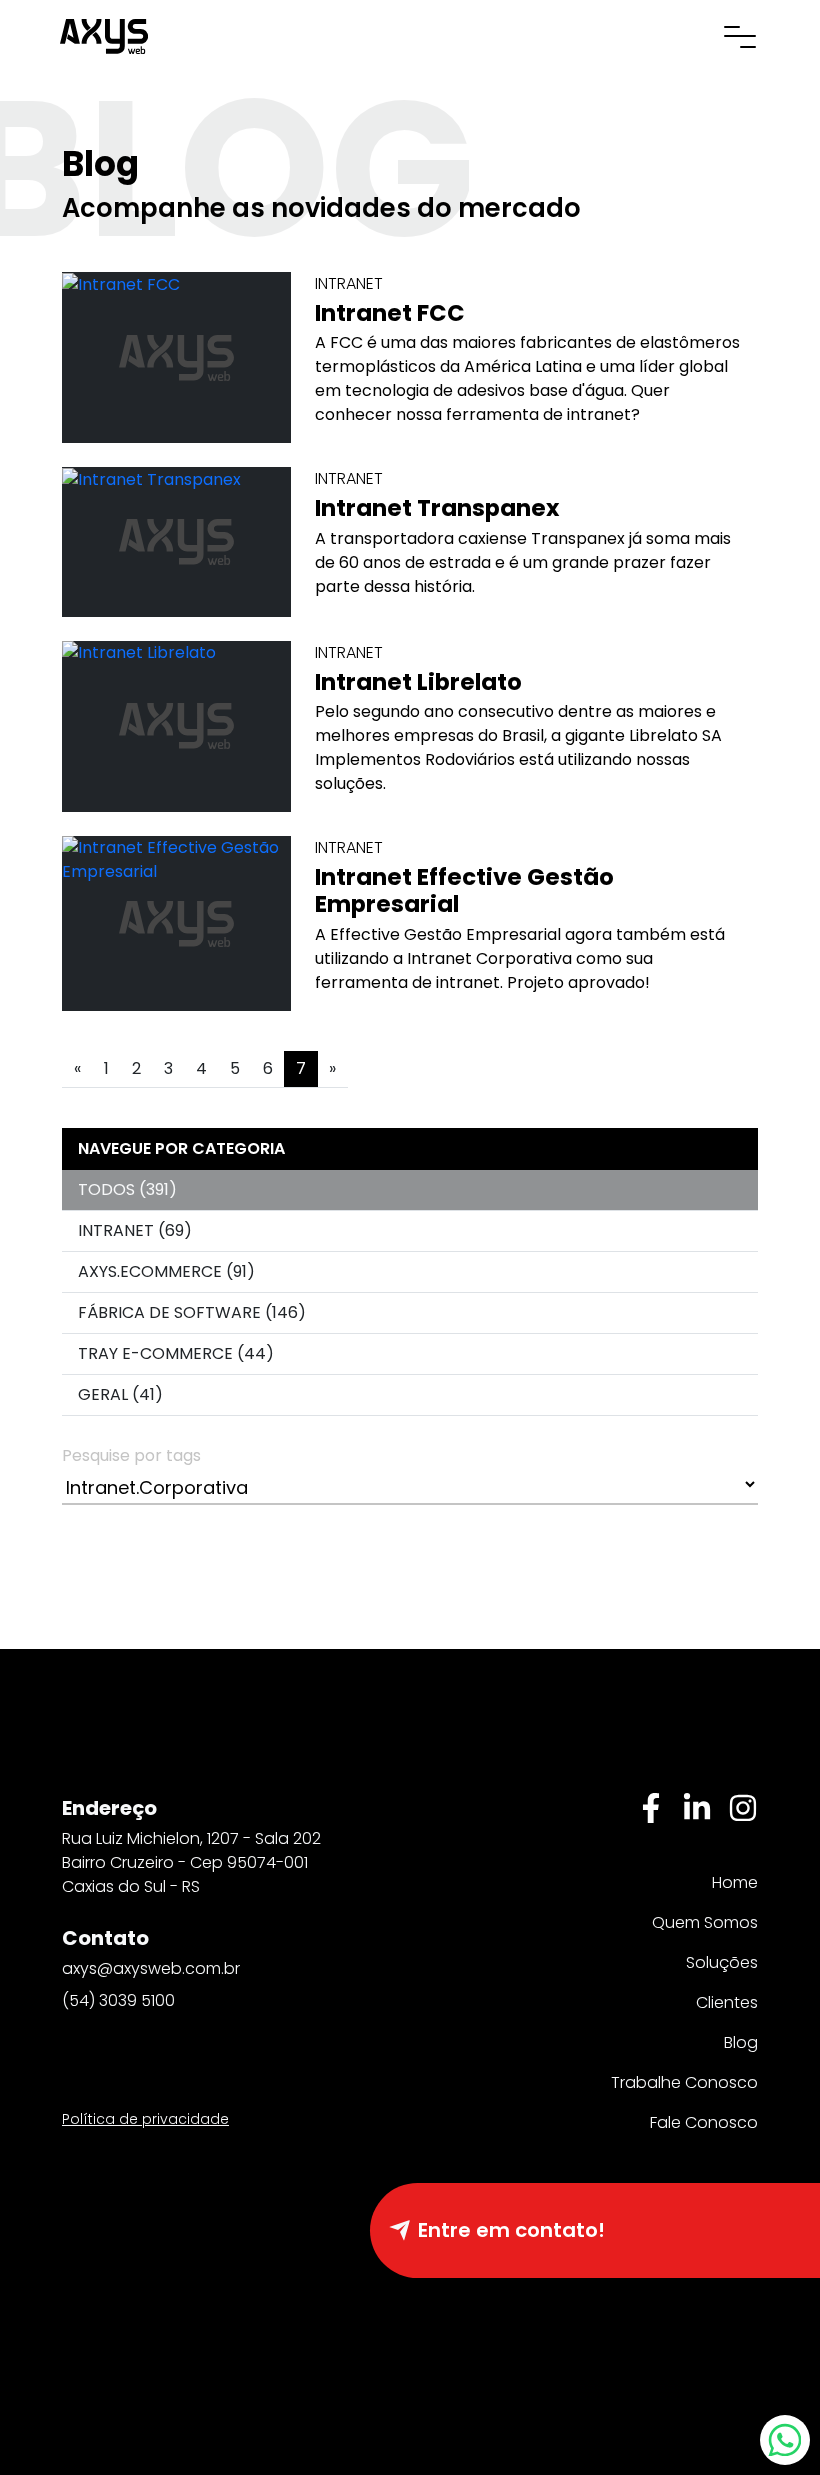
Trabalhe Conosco (684, 2082)
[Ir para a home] (104, 34)
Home (735, 1882)
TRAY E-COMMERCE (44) (176, 1353)
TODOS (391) (127, 1189)
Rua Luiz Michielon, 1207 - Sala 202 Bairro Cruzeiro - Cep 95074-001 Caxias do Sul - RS (191, 1862)
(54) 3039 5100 (118, 2000)
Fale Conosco (704, 2122)
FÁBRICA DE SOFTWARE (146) (192, 1312)
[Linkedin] (697, 1808)
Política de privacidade (145, 2119)
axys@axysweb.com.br (151, 1968)
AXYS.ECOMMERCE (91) (166, 1271)
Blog (741, 2042)
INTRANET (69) (135, 1230)
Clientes (727, 2002)
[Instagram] (743, 1808)
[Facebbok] (651, 1808)
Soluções (722, 1962)
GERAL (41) (120, 1394)
